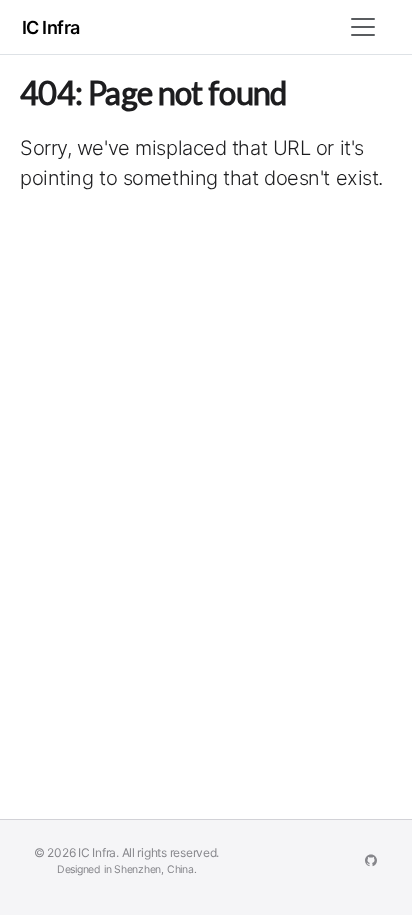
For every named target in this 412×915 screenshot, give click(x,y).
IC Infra (51, 27)
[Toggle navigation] (363, 27)
